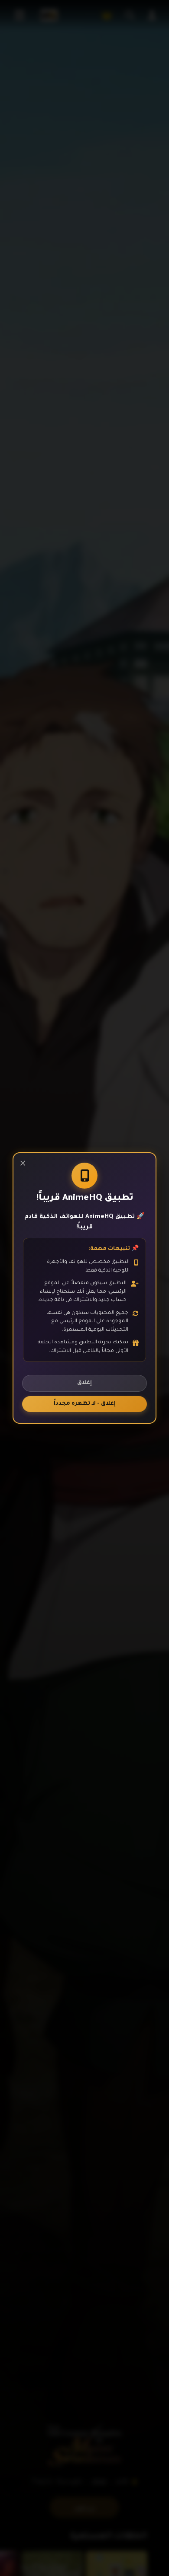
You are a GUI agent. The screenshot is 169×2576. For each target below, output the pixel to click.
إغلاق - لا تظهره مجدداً (85, 1404)
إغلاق (84, 1383)
